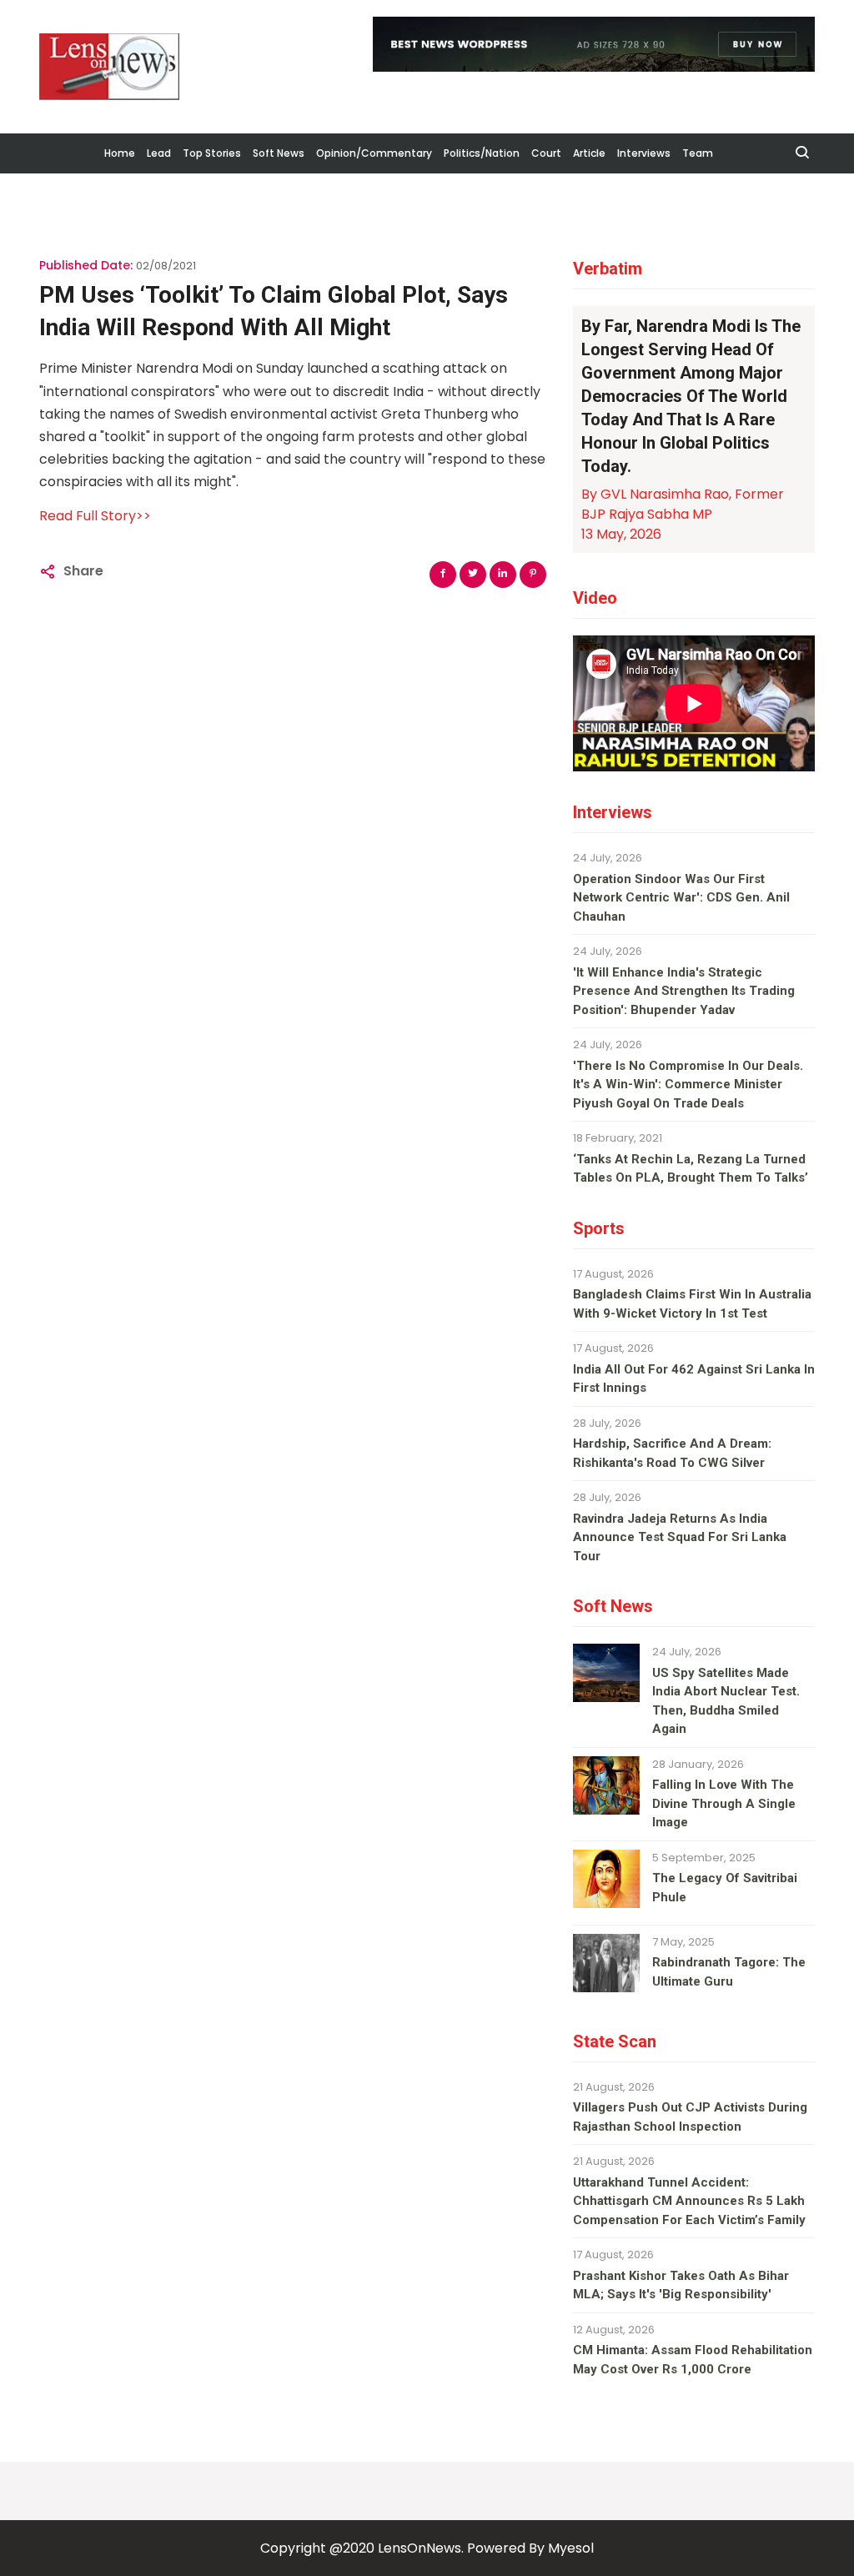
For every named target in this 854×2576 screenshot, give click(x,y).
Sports (599, 1228)
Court (546, 153)
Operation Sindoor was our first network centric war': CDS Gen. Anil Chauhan (681, 898)
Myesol (571, 2548)
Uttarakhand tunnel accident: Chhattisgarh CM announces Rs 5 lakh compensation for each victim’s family (689, 2201)
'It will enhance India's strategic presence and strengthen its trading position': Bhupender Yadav (684, 991)
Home (120, 153)
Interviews (644, 153)
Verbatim (608, 269)
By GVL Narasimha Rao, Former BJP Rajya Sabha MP (683, 504)
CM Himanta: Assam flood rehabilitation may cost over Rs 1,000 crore (693, 2360)
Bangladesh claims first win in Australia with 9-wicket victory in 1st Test (692, 1304)
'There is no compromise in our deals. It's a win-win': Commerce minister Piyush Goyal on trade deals (688, 1085)
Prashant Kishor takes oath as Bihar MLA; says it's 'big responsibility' (681, 2285)
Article (589, 153)
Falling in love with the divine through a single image (724, 1803)
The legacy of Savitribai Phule (725, 1888)
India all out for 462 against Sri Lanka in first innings (694, 1379)
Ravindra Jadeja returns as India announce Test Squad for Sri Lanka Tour (680, 1537)
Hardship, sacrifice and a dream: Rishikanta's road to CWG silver (672, 1453)
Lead (159, 153)
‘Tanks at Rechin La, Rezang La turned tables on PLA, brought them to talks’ (691, 1169)
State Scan (615, 2041)
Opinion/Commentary (374, 153)
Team (698, 153)
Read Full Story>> (95, 516)
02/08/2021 (166, 266)
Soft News (279, 153)
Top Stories (212, 153)
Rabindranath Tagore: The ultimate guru (729, 1972)
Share (83, 571)
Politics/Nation (482, 153)
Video (595, 598)
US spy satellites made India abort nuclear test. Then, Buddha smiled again (726, 1701)
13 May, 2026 (621, 534)
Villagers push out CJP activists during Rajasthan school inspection (690, 2117)
